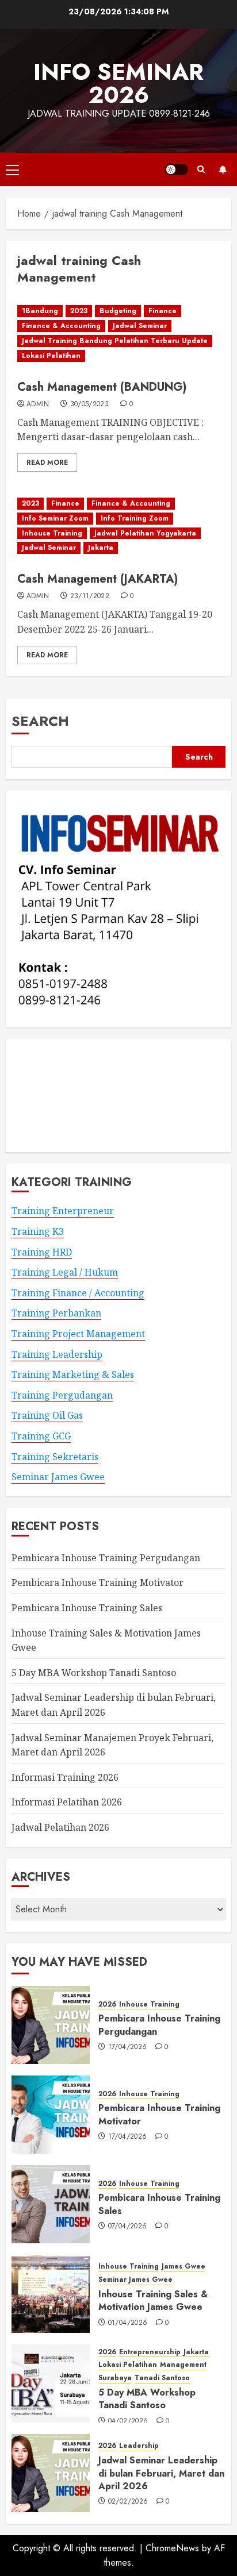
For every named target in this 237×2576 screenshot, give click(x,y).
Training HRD (42, 1252)
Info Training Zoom (135, 518)
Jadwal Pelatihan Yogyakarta (145, 533)
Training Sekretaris (55, 1457)
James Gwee (184, 2267)
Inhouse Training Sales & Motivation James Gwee (153, 2300)
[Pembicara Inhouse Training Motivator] (51, 2115)
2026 (107, 2005)
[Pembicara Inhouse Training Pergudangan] (51, 2025)
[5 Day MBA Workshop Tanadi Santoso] (51, 2384)
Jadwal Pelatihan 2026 (60, 1827)
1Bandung (40, 311)
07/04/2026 (128, 2227)
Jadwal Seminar (140, 326)
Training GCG (41, 1436)
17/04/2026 (128, 2047)
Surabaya (115, 2378)
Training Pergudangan (62, 1395)
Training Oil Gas (47, 1415)
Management (183, 2365)
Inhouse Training (52, 533)
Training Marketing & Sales (73, 1374)
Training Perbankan (56, 1313)
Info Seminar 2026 (118, 83)
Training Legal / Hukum (65, 1272)
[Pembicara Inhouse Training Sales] (51, 2204)
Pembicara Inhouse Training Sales (87, 1608)
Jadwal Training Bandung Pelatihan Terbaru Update (115, 341)
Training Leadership (57, 1354)
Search (40, 721)
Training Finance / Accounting (78, 1293)
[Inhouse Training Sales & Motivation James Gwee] (51, 2294)
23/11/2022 (90, 596)
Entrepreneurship (150, 2352)
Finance (163, 311)
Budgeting (118, 311)
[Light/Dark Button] (177, 170)
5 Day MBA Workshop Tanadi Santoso (94, 1673)
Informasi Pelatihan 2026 (67, 1802)
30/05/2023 (90, 405)
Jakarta (101, 548)
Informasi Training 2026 (65, 1777)
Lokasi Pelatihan (51, 356)
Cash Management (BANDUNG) (102, 387)
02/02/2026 (128, 2502)
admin (38, 405)
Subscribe (223, 170)
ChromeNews (172, 2548)
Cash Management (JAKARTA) (98, 579)
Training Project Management (78, 1334)
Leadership (139, 2446)
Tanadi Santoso (162, 2378)
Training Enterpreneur (63, 1211)
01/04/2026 (128, 2323)
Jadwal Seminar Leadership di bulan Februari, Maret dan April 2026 (161, 2473)
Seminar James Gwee (58, 1477)
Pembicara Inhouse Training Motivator (98, 1582)
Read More (47, 463)
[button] (12, 170)
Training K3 (38, 1231)
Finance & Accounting (61, 326)
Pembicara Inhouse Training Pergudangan (106, 1558)
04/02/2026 (128, 2421)
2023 (79, 311)
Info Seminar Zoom (55, 518)
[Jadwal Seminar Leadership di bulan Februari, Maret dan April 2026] (51, 2473)
